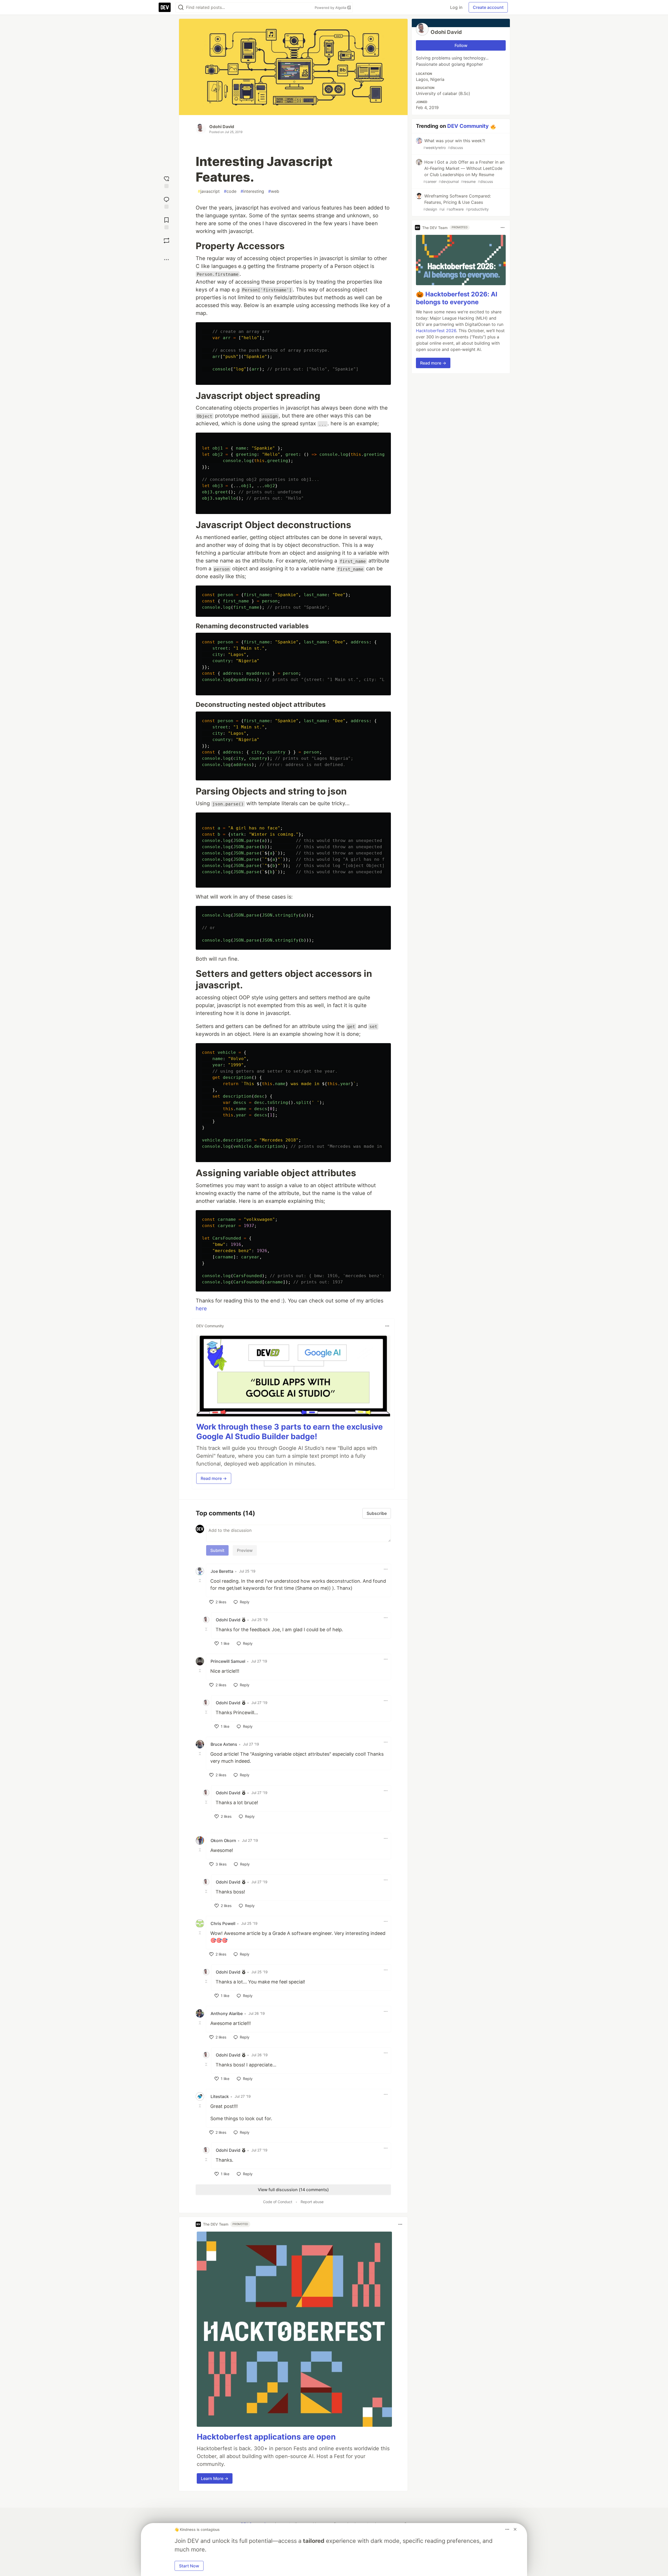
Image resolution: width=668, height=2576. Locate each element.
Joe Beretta (222, 1571)
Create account (488, 7)
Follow (461, 45)
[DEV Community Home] (165, 7)
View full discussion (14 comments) (293, 2190)
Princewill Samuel (228, 1661)
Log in (456, 7)
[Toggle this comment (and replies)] (200, 1581)
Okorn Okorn (223, 1840)
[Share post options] (166, 260)
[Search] (181, 7)
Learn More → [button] (215, 2478)
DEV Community (468, 126)
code (230, 191)
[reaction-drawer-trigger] (166, 181)
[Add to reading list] (166, 223)
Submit (217, 1550)
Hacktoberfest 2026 (436, 331)
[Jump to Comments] (166, 202)
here (201, 1308)
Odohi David (222, 127)
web (274, 191)
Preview (245, 1550)
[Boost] (166, 241)
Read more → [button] (214, 1478)
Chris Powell (223, 1923)
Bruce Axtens (224, 1744)
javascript (209, 191)
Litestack (220, 2096)
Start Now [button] (189, 2566)
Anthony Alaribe (227, 2013)
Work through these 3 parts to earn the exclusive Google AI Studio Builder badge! (290, 1432)
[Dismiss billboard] (515, 2529)
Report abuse (312, 2202)
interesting (252, 191)
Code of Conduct (278, 2202)
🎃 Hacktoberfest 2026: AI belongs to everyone (457, 298)
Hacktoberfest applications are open (266, 2437)
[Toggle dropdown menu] (387, 1326)
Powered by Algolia (331, 8)
